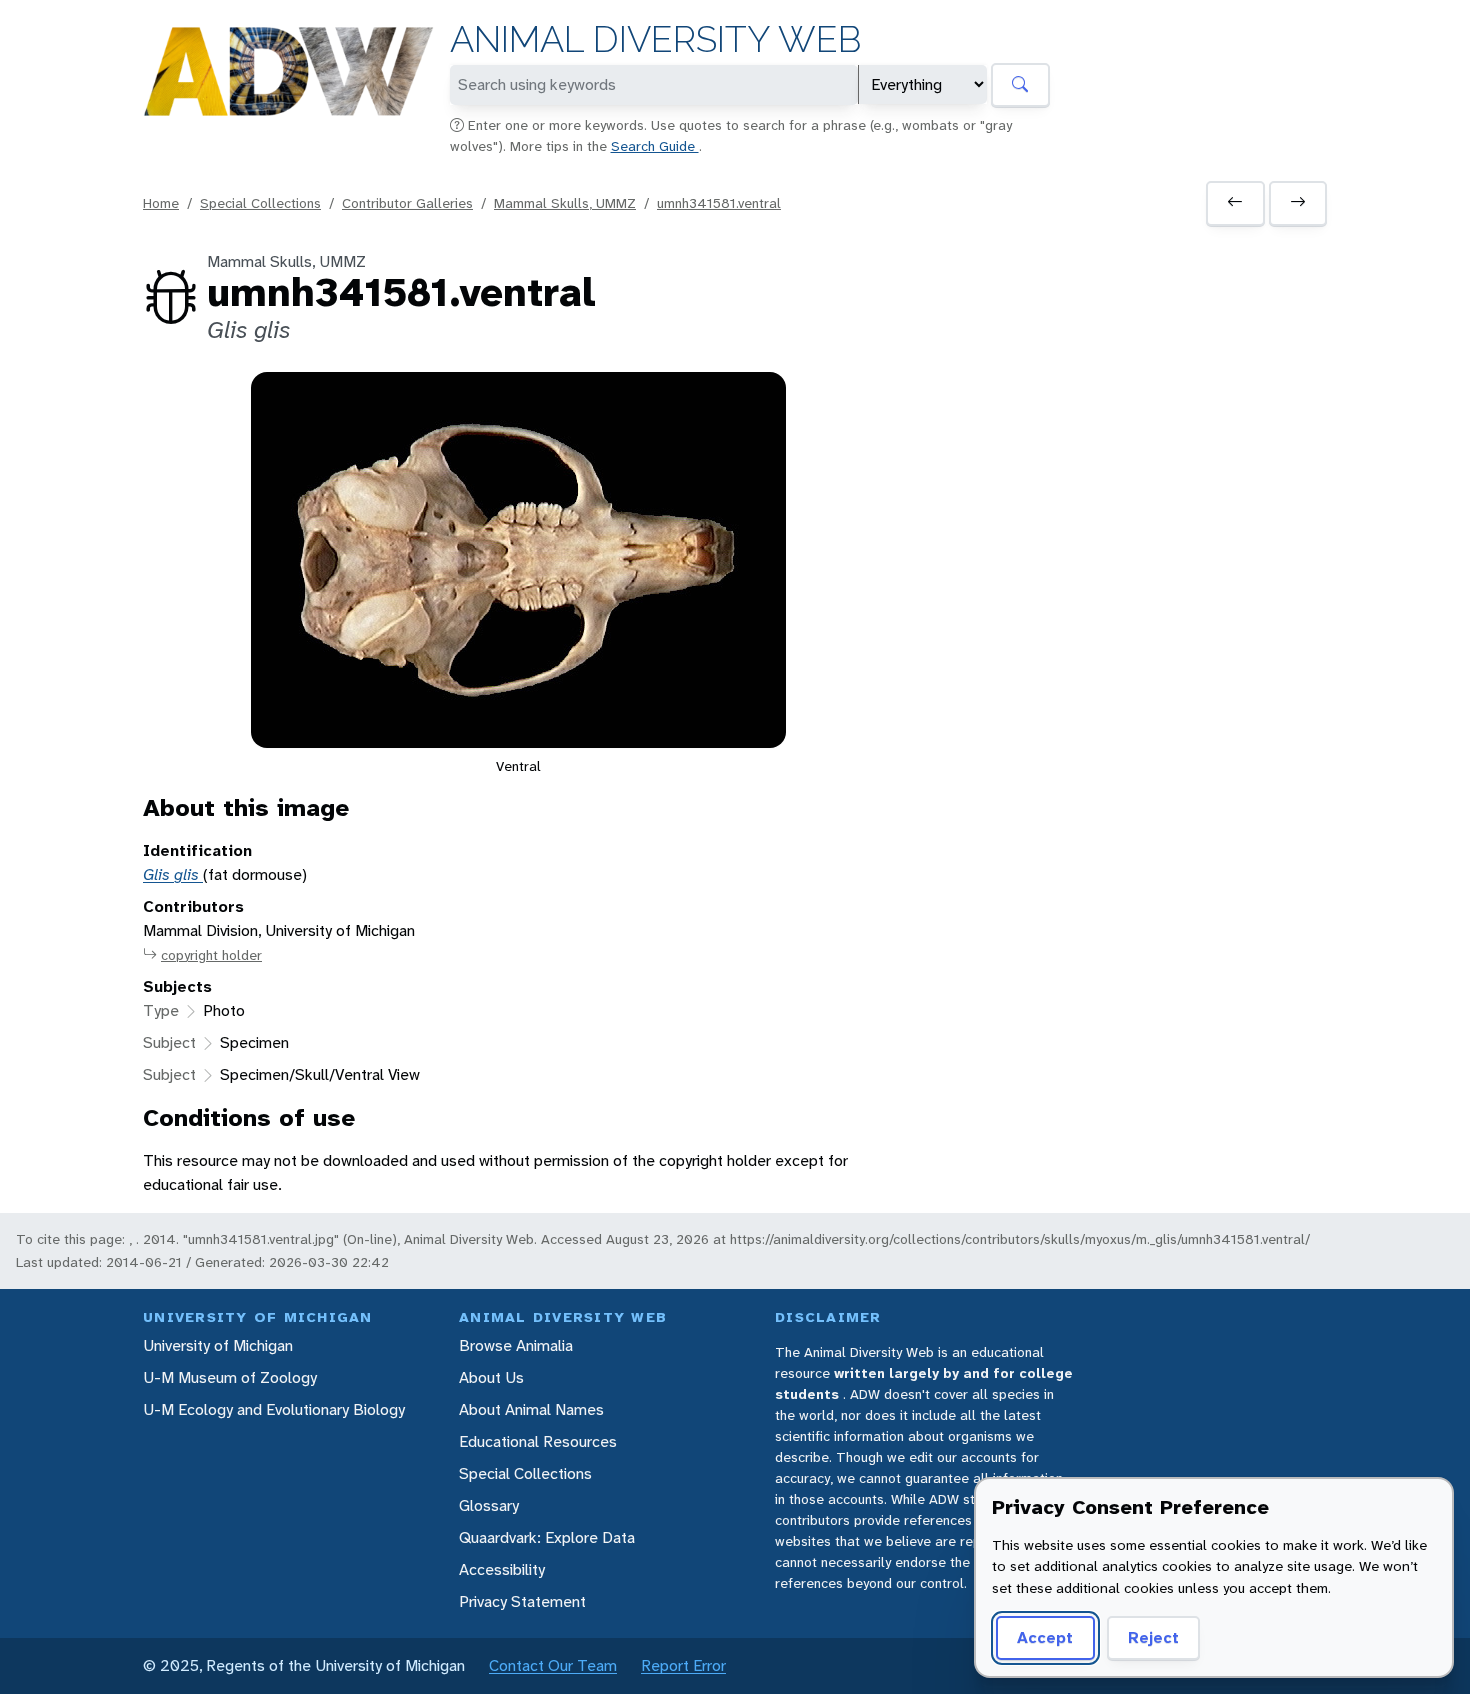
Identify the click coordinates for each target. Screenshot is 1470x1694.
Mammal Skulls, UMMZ (565, 203)
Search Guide (655, 146)
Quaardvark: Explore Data (547, 1537)
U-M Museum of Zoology (230, 1377)
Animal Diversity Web (655, 39)
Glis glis (173, 874)
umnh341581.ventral (719, 203)
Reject (1153, 1637)
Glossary (489, 1505)
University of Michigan (218, 1345)
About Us (491, 1377)
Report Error (683, 1665)
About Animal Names (531, 1409)
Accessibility (502, 1569)
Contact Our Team (553, 1665)
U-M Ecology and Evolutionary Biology (274, 1409)
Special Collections (260, 203)
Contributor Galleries (407, 203)
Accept (1045, 1637)
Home (161, 203)
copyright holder (211, 955)
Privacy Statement (522, 1601)
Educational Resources (538, 1441)
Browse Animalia (516, 1345)
